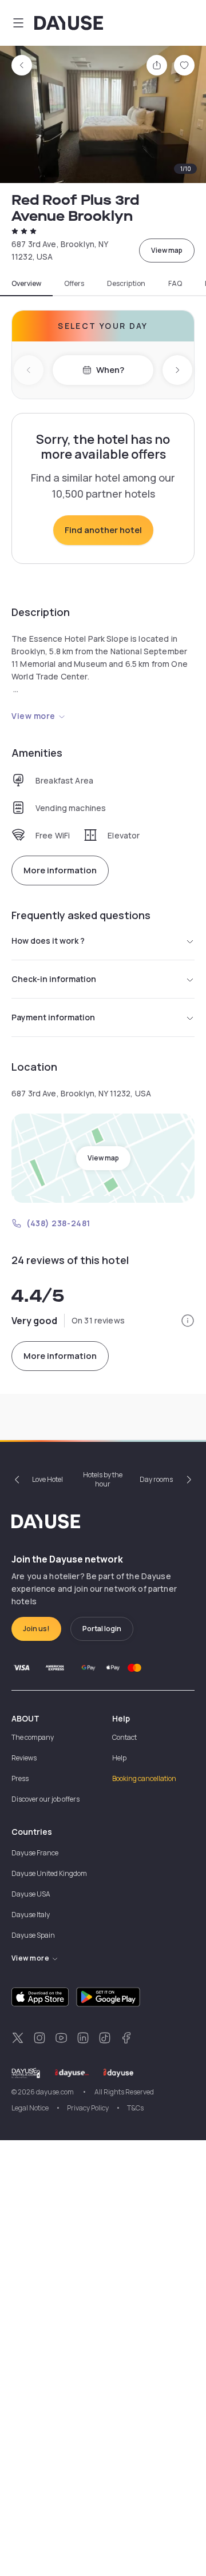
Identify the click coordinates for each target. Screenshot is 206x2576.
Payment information (53, 1017)
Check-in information (54, 979)
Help (119, 1758)
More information (60, 870)
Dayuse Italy (31, 1915)
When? (110, 370)
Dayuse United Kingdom (49, 1873)
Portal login (102, 1629)
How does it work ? (48, 941)
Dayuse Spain (33, 1935)
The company (33, 1737)
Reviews (24, 1758)
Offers (74, 284)
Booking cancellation (144, 1778)
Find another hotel (103, 530)
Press (20, 1778)
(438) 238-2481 (58, 1223)
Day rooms (156, 1479)
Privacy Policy (88, 2108)
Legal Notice (30, 2108)
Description (126, 284)
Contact (124, 1737)
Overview (26, 284)
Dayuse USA (31, 1894)
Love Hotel (47, 1479)
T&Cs (135, 2108)
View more (33, 716)
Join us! (36, 1629)
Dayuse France (35, 1853)
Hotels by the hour (103, 1479)
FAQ (175, 284)
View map (167, 250)
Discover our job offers (45, 1799)
